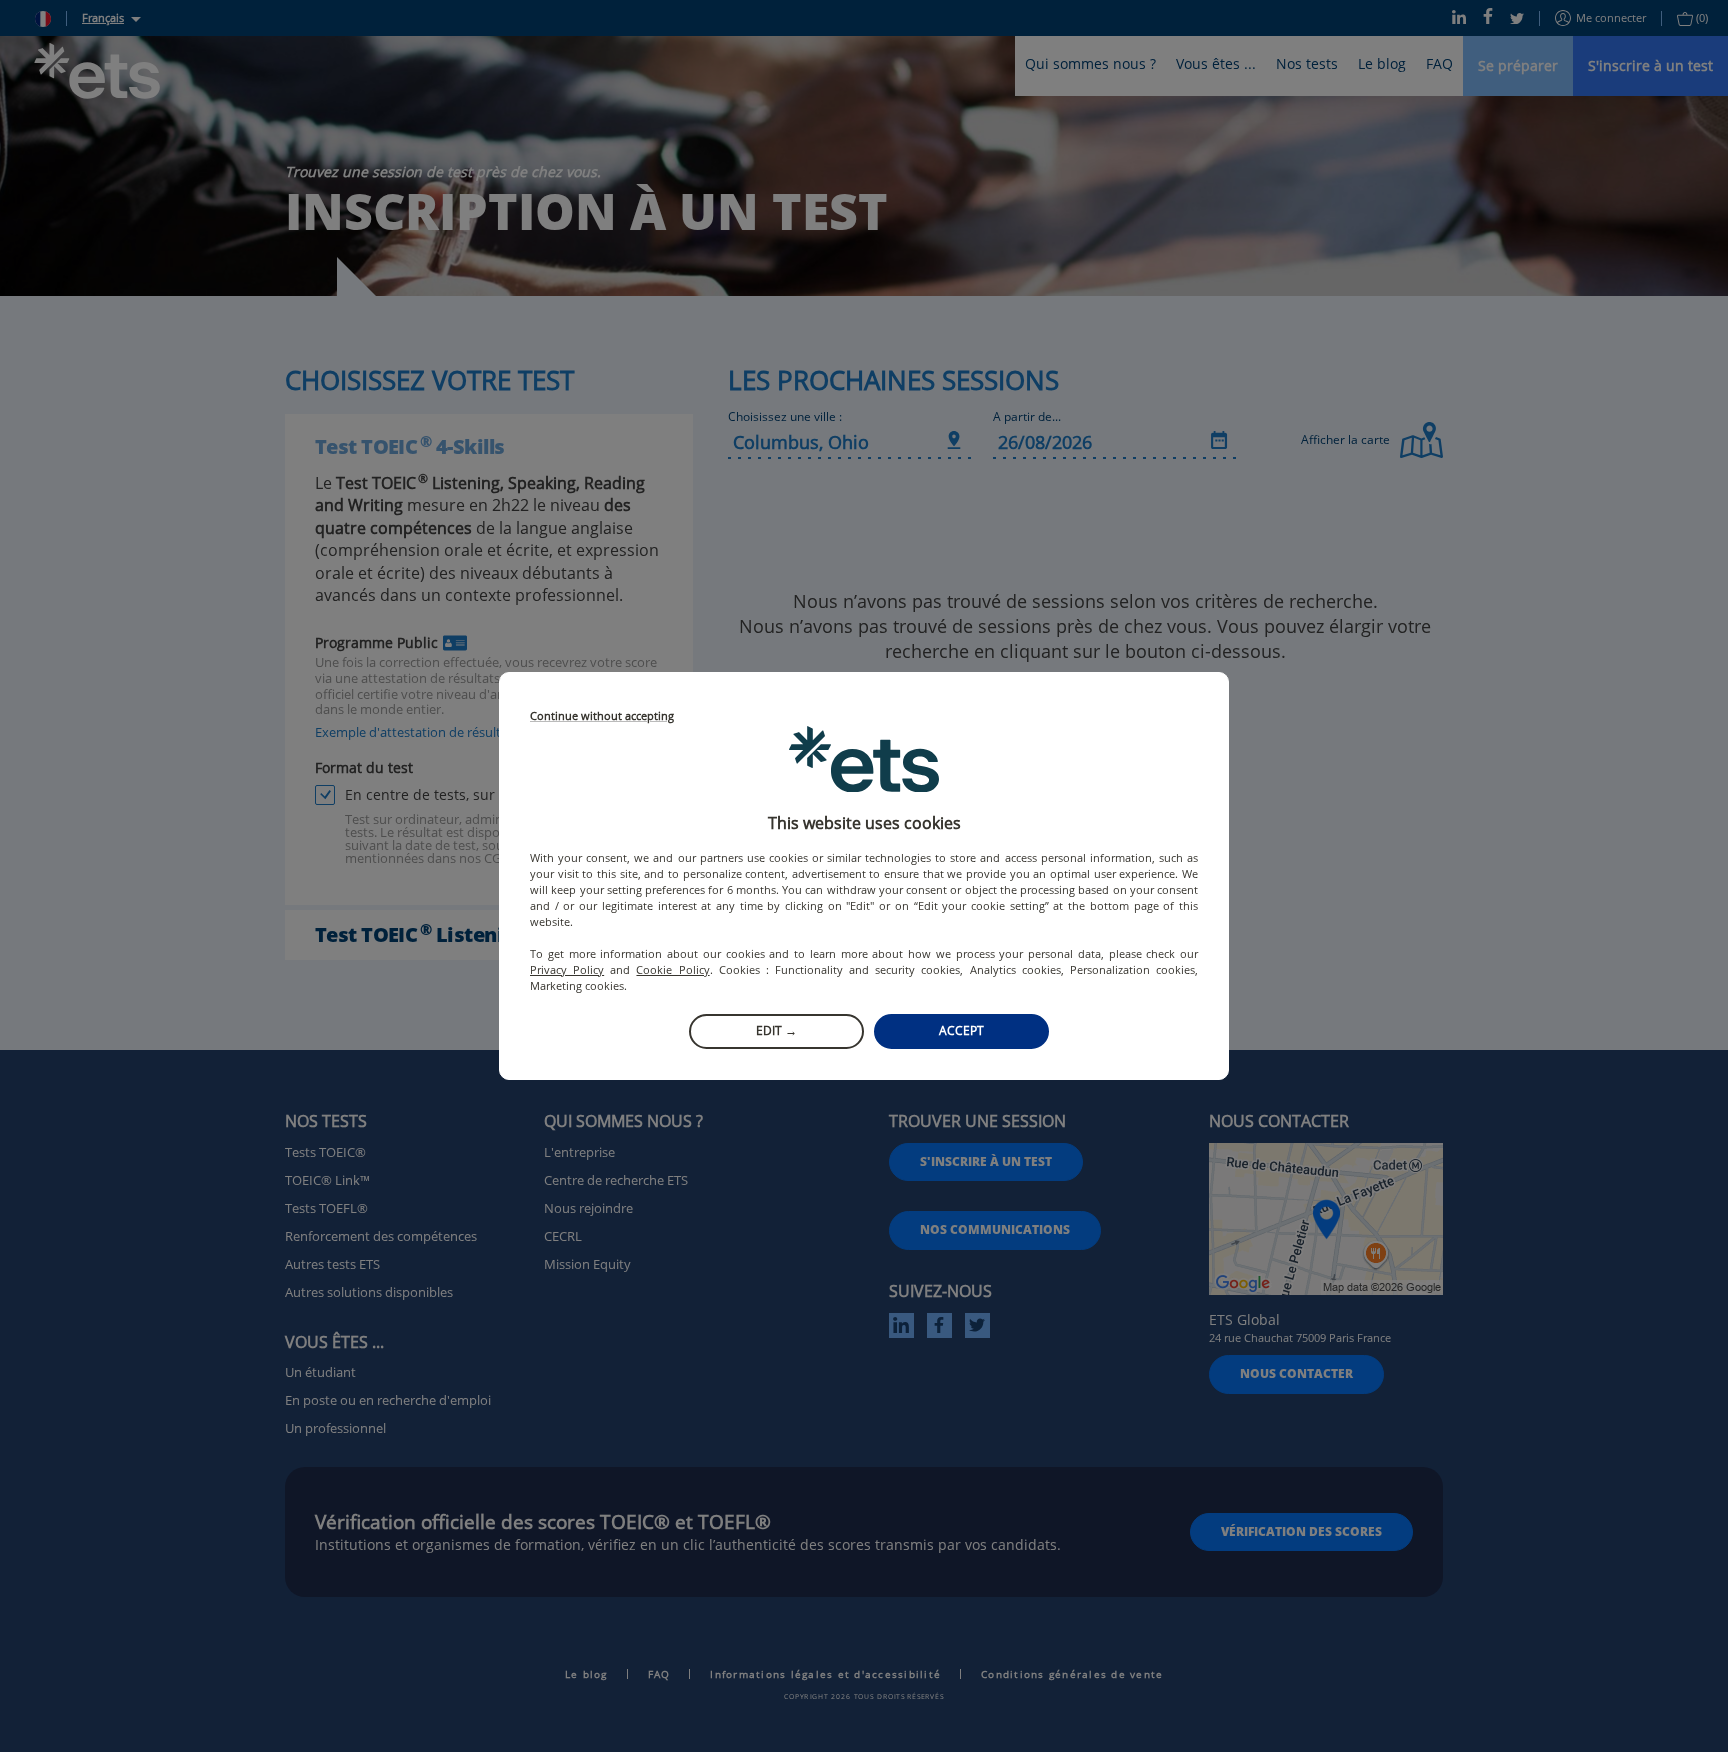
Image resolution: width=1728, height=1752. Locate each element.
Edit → (776, 1030)
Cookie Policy (672, 969)
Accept (961, 1030)
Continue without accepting (602, 716)
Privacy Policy (567, 969)
